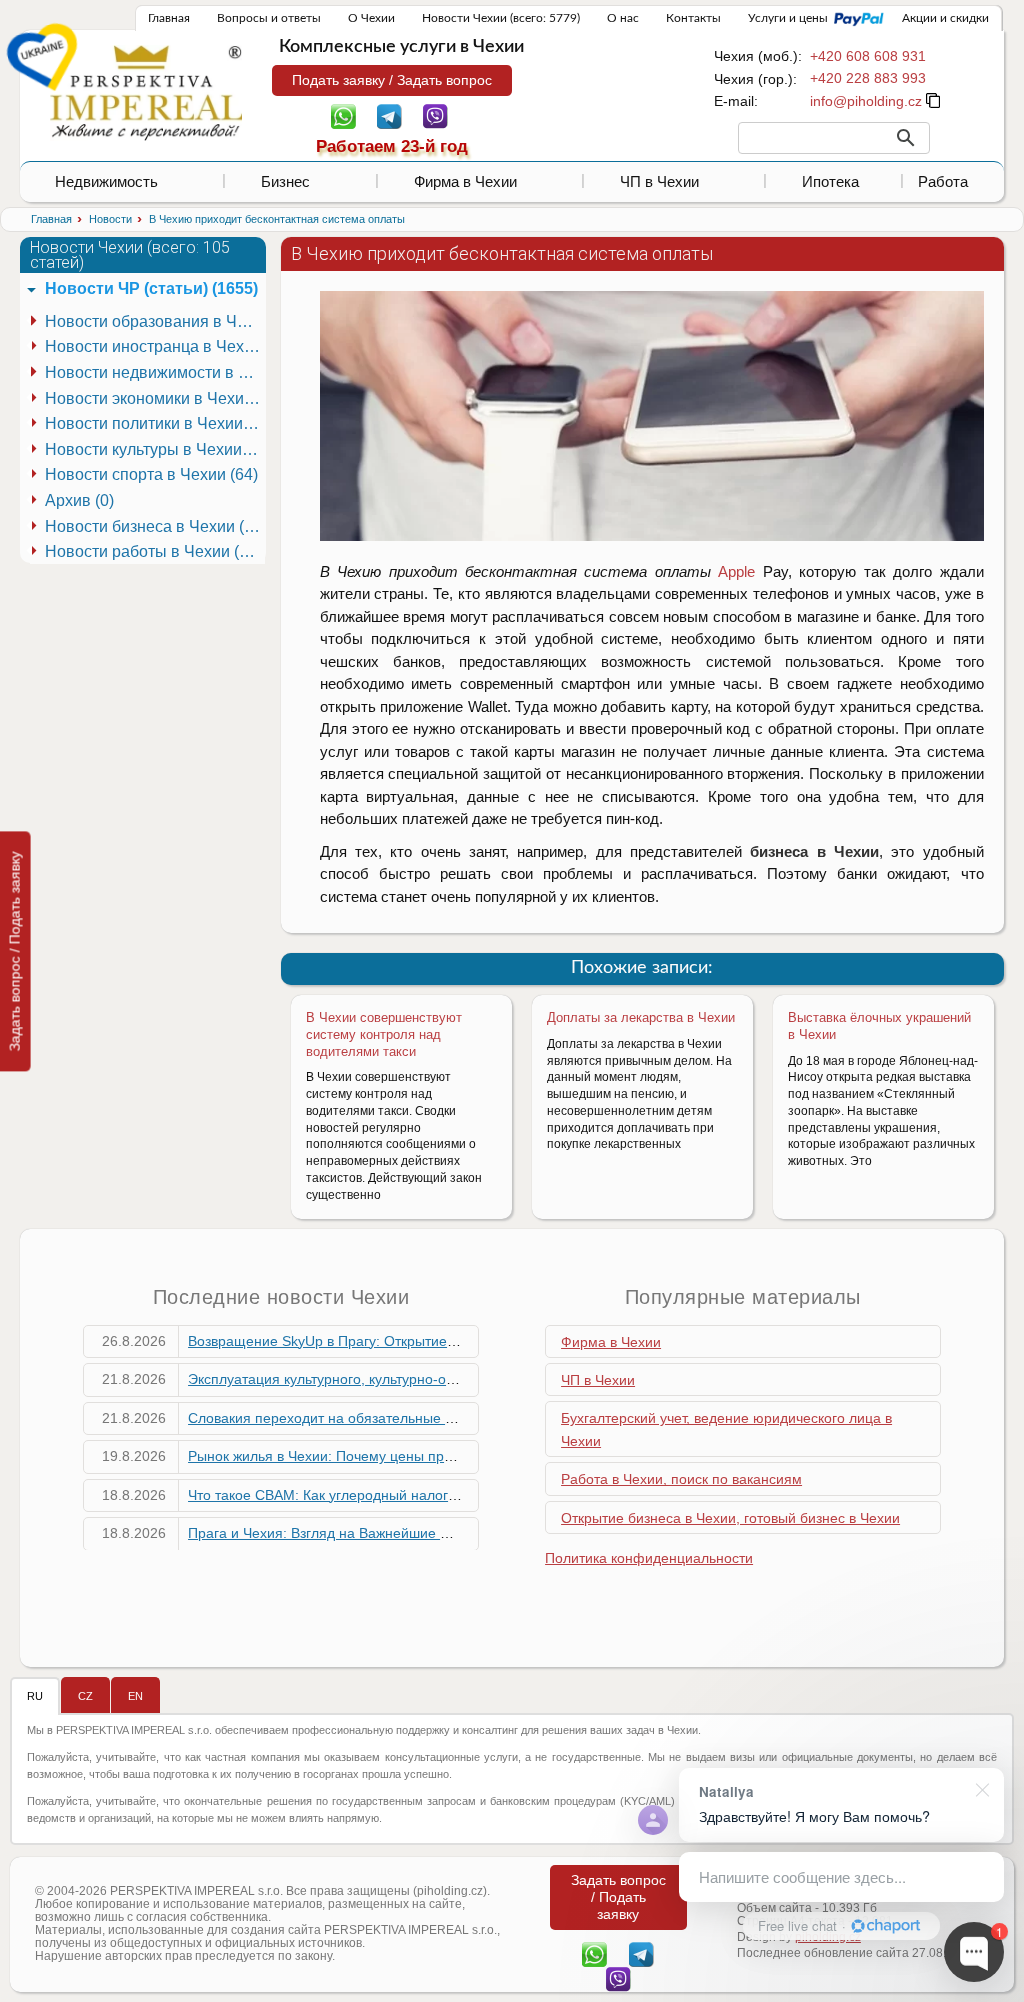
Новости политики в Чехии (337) (155, 423)
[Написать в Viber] (435, 115)
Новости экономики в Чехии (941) (155, 398)
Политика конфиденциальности (649, 1558)
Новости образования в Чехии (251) (155, 321)
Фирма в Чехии (465, 181)
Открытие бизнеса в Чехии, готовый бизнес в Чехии (730, 1518)
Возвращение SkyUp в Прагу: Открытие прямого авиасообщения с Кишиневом (447, 1341)
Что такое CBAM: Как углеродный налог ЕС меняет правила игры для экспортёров (459, 1495)
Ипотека (830, 181)
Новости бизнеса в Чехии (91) (155, 526)
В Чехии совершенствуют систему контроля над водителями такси (384, 1034)
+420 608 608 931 (868, 56)
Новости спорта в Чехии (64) (151, 474)
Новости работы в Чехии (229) (155, 551)
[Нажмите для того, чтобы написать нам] (866, 101)
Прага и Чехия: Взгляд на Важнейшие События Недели (370, 1533)
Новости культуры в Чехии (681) (155, 449)
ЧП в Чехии (659, 181)
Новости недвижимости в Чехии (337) (155, 372)
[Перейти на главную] (146, 92)
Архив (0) (79, 500)
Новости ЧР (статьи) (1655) (151, 288)
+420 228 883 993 (868, 78)
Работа (943, 181)
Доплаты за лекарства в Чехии (641, 1017)
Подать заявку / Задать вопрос (392, 80)
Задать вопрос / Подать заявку (15, 951)
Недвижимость (106, 181)
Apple (733, 571)
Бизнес (285, 181)
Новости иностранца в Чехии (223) (155, 346)
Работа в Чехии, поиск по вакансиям (681, 1479)
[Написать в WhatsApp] (343, 115)
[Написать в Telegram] (389, 115)
